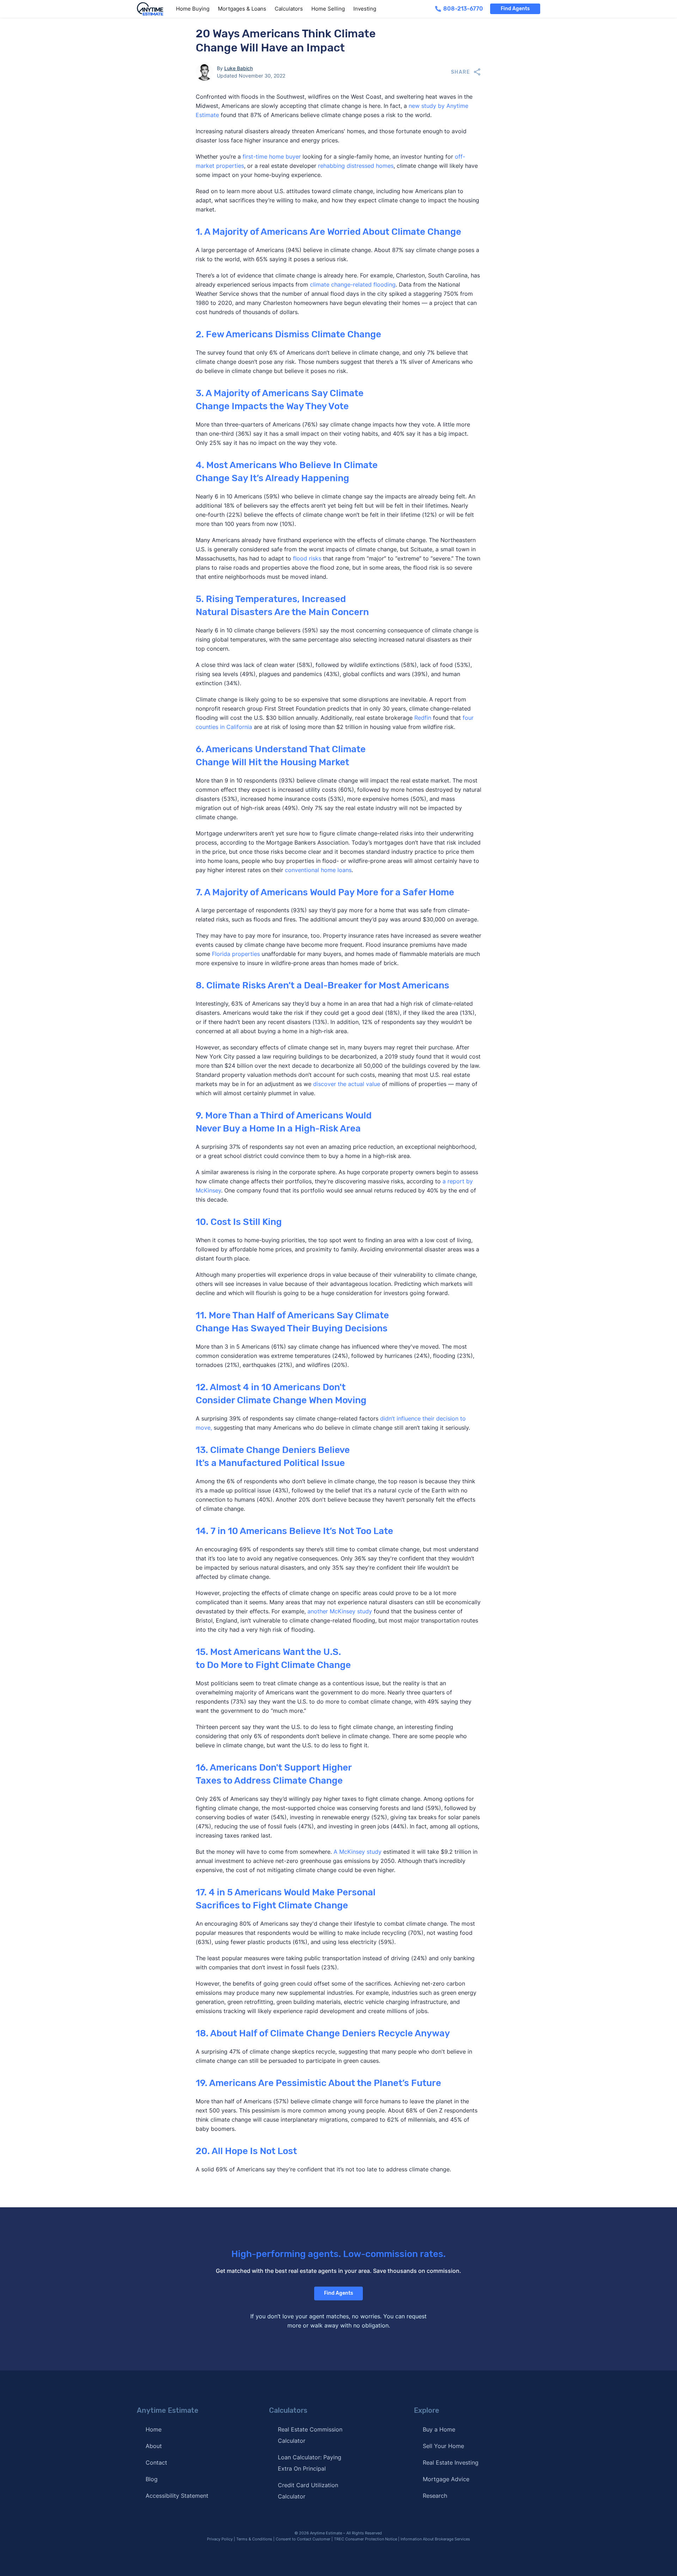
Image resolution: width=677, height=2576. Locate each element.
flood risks (307, 558)
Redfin (423, 718)
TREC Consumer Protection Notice (365, 2539)
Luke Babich (239, 68)
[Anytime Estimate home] (154, 9)
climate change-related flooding (353, 284)
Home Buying (193, 9)
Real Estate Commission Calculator (310, 2435)
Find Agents (515, 9)
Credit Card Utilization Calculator (308, 2491)
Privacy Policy (220, 2539)
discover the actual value (347, 1084)
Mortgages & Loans (242, 9)
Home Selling (328, 9)
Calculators (289, 9)
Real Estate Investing (451, 2462)
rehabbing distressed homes (356, 166)
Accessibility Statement (177, 2496)
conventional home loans (318, 870)
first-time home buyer (272, 157)
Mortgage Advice (446, 2479)
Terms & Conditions (254, 2539)
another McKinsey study (340, 1611)
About (154, 2446)
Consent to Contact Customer (303, 2539)
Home (154, 2429)
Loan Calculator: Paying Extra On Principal (310, 2463)
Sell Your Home (443, 2446)
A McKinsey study (358, 1852)
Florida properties (236, 954)
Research (435, 2496)
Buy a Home (439, 2429)
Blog (152, 2479)
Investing (365, 9)
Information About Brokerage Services (435, 2539)
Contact (156, 2462)
